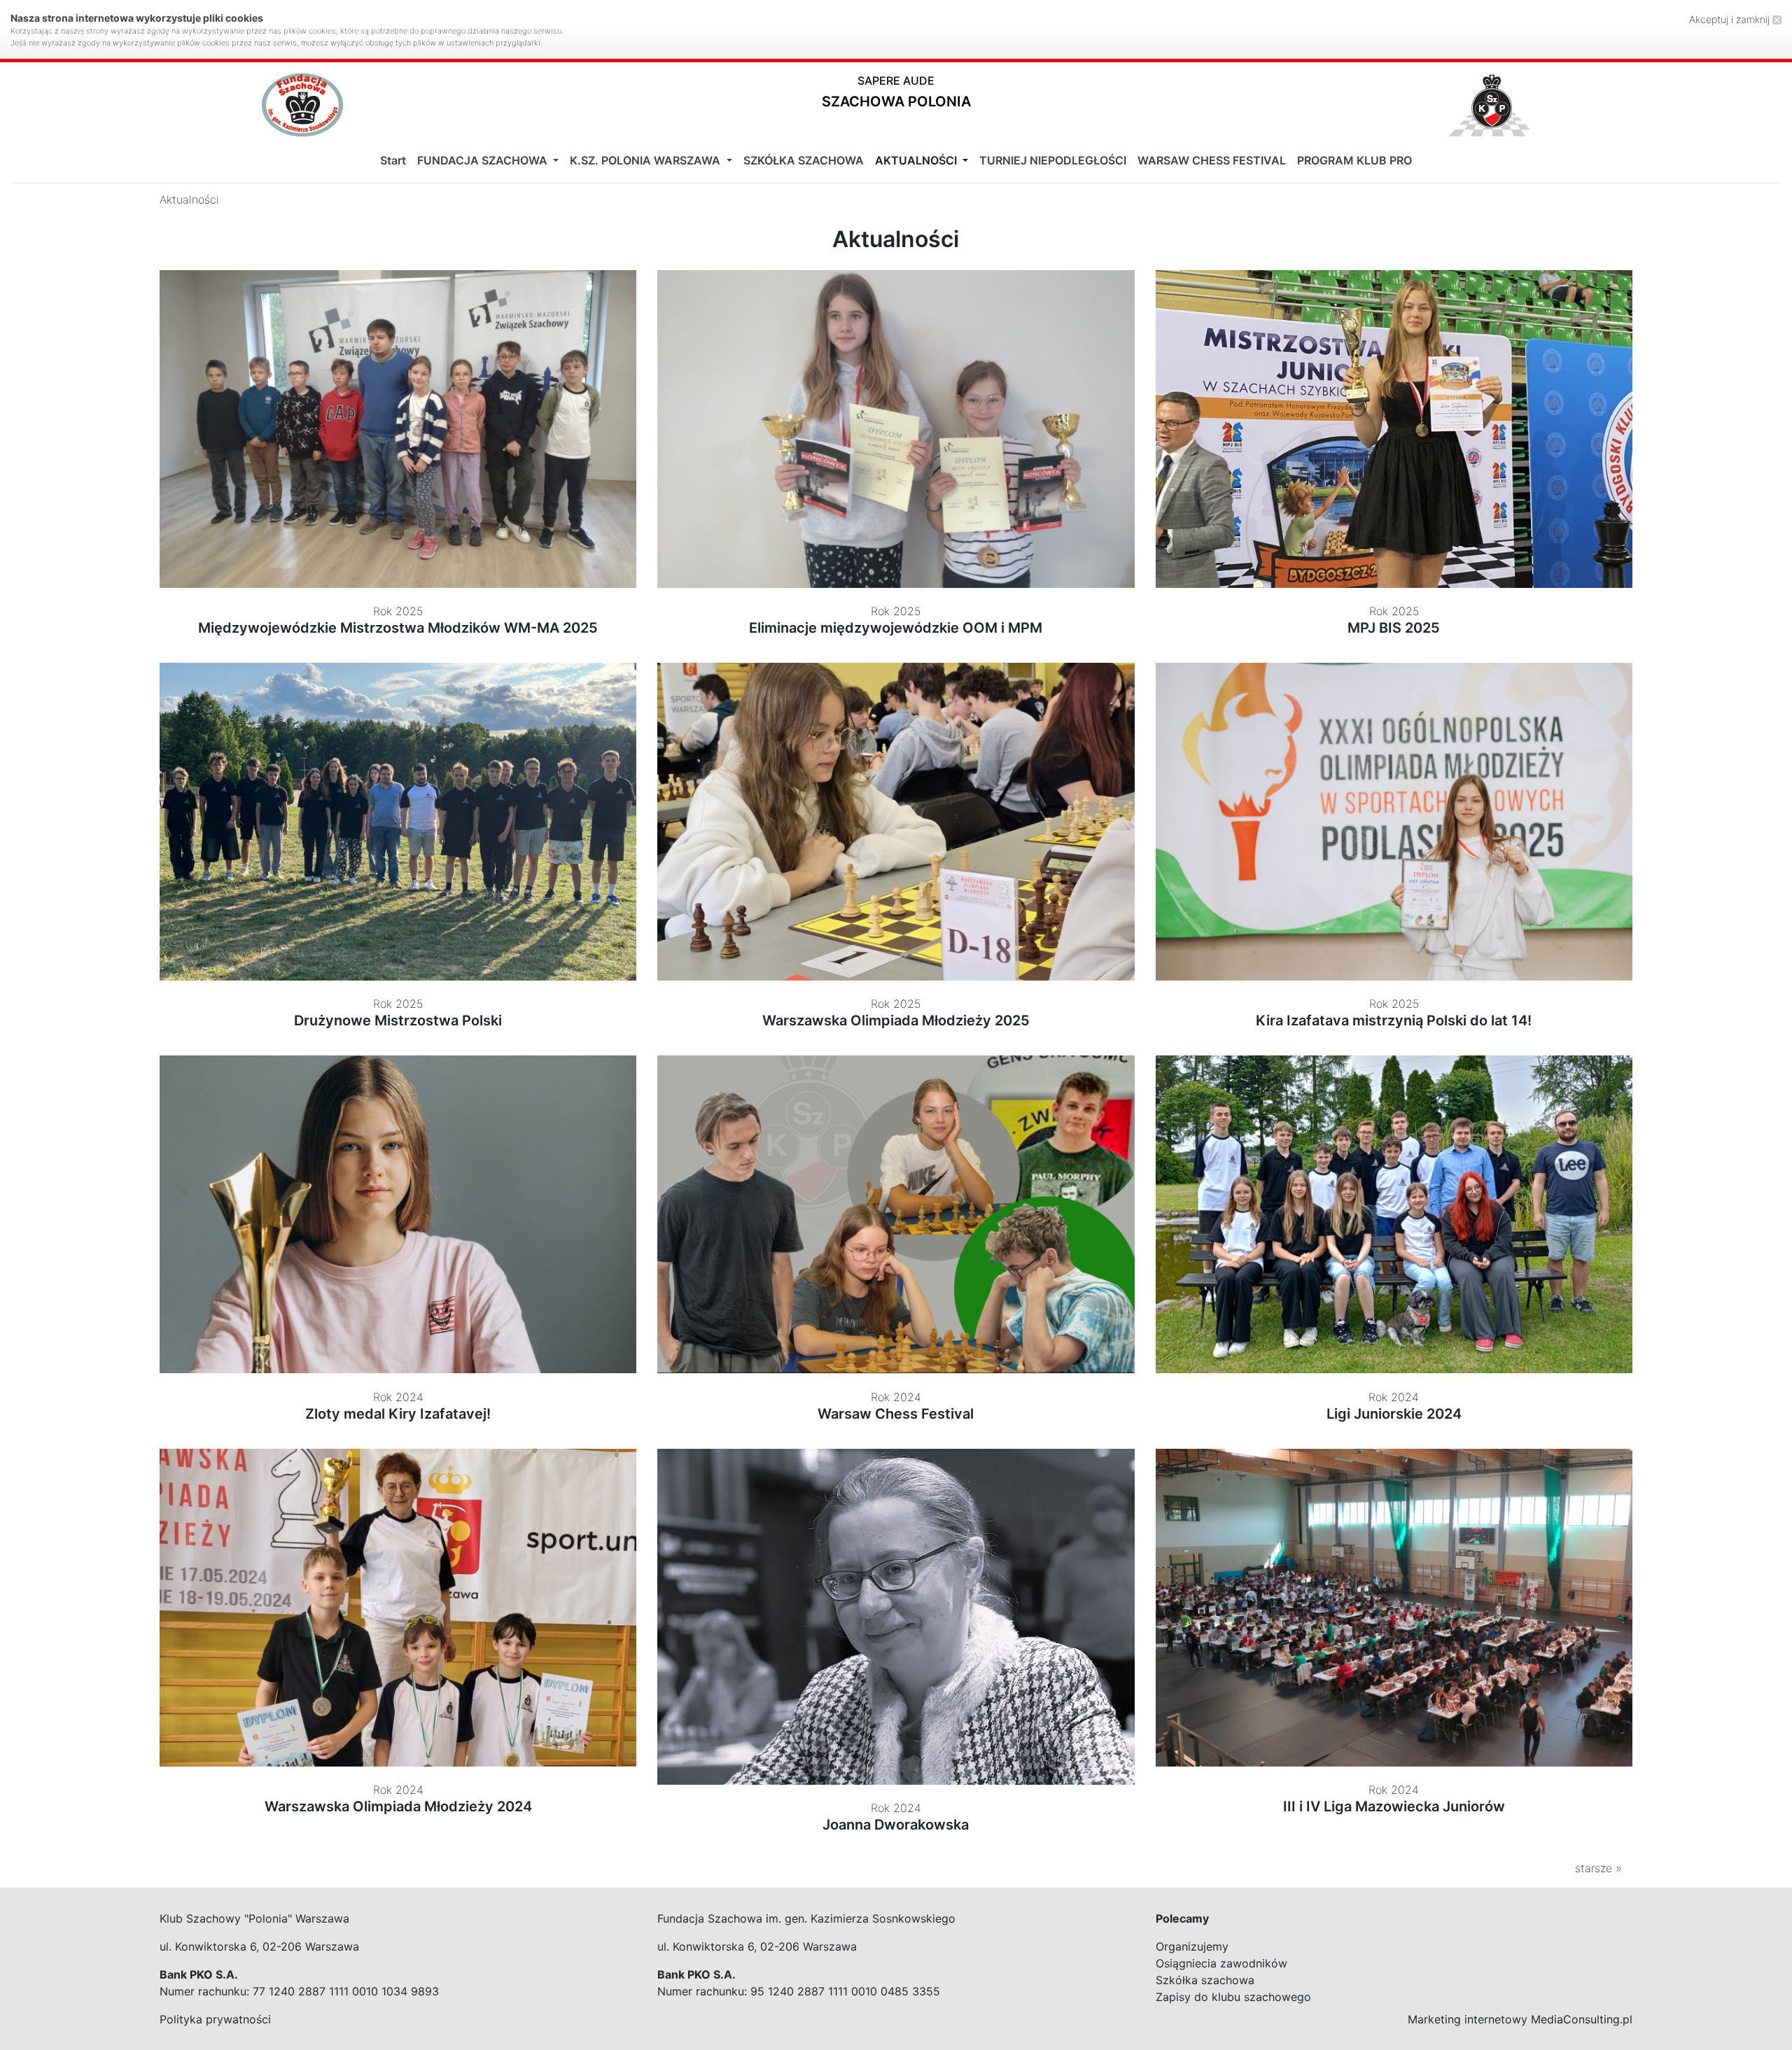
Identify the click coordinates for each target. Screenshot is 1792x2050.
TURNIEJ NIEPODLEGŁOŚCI (1053, 160)
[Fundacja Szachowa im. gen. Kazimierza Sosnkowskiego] (302, 105)
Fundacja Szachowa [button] (484, 160)
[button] (896, 95)
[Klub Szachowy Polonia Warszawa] (1490, 105)
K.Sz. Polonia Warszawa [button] (646, 160)
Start (393, 160)
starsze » (1598, 1868)
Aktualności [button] (917, 160)
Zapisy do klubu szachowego (1233, 1997)
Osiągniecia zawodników (1221, 1963)
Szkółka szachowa (1205, 1980)
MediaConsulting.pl (1582, 2019)
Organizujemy (1192, 1946)
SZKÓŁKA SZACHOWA (804, 160)
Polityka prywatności (215, 2019)
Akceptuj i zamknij (1731, 19)
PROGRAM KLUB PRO (1354, 160)
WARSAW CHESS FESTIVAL (1212, 160)
